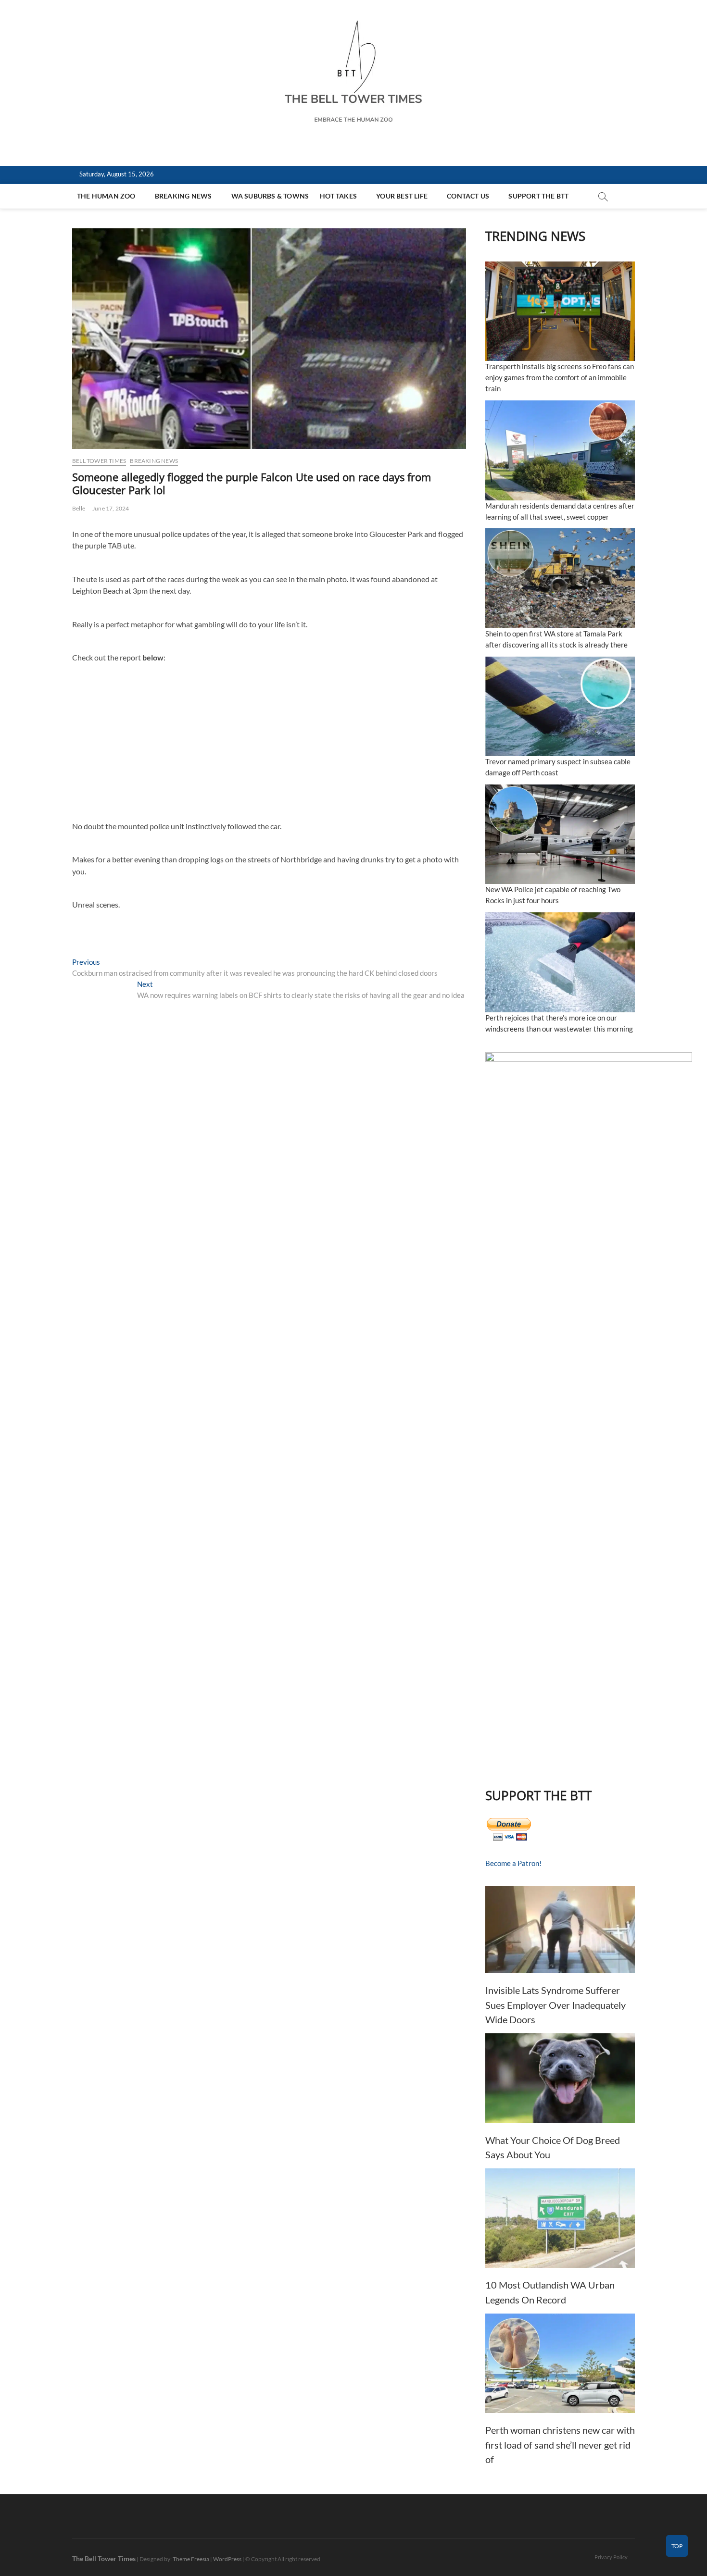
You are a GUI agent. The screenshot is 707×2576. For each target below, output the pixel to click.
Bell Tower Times (99, 461)
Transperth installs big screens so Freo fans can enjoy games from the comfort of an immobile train (560, 377)
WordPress (227, 2559)
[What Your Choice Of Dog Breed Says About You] (560, 2078)
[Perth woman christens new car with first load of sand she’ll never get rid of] (560, 2363)
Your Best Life (402, 196)
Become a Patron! (513, 1863)
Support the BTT (538, 196)
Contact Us (468, 196)
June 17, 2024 (111, 508)
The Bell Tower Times (104, 2558)
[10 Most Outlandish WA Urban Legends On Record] (560, 2218)
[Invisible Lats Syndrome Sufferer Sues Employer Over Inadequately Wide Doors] (560, 1930)
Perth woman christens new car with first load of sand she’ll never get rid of (560, 2445)
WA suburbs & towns (270, 196)
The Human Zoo (106, 196)
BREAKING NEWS (183, 196)
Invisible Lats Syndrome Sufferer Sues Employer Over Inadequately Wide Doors (555, 2005)
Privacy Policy (611, 2557)
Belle (79, 508)
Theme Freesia (191, 2559)
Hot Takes (338, 196)
